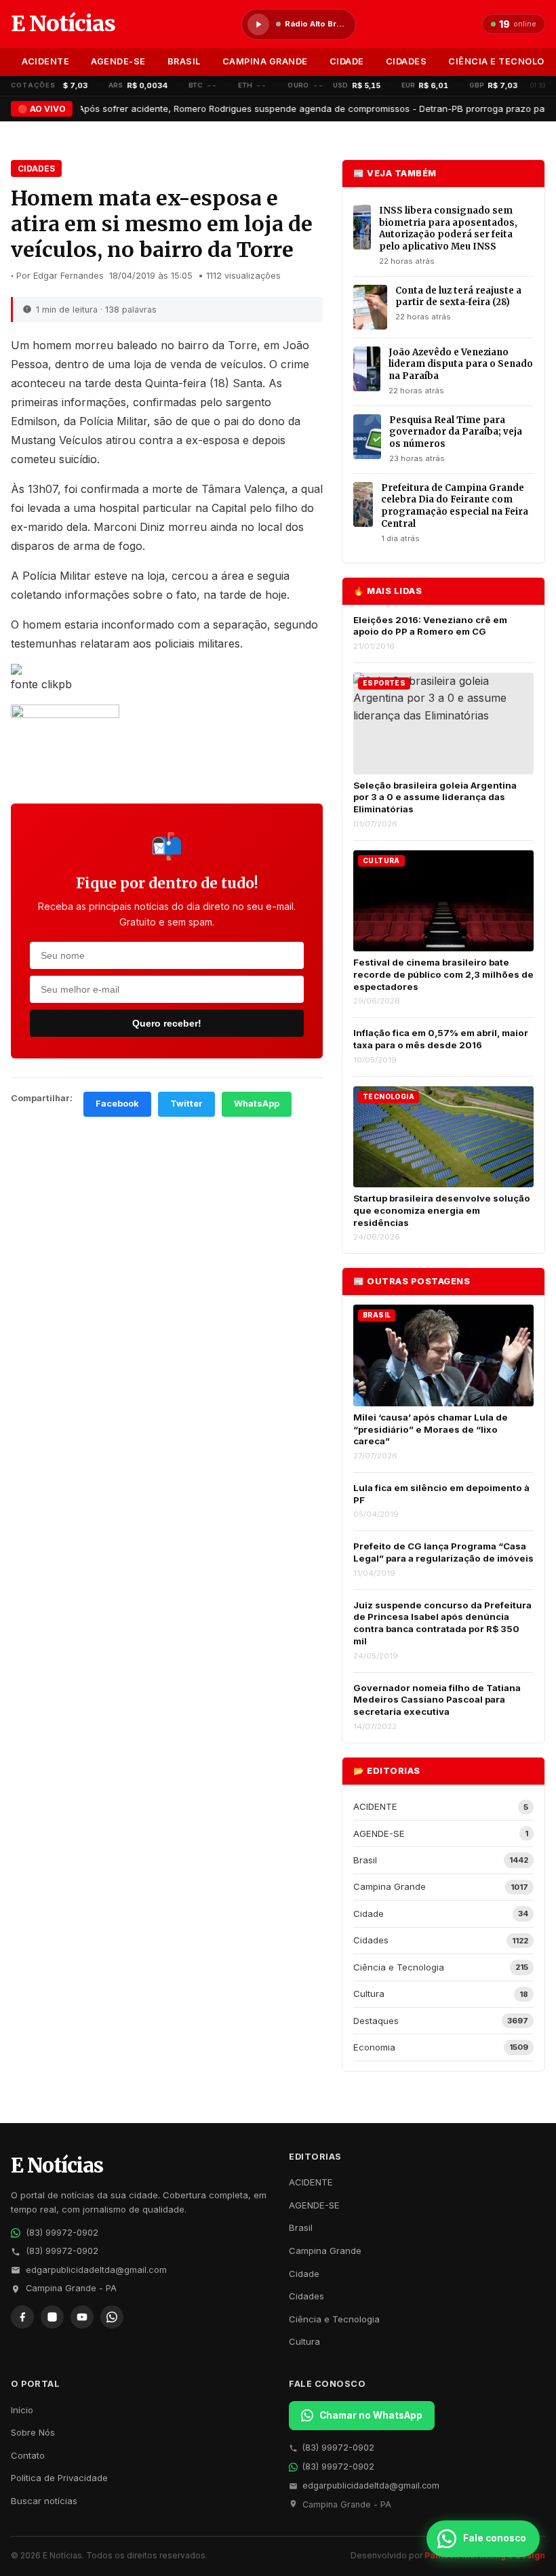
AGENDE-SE (118, 61)
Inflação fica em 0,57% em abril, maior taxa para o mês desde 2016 (441, 1039)
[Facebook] (22, 2317)
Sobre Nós (33, 2432)
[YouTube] (82, 2317)
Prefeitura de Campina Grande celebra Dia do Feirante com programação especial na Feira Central (455, 506)
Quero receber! (167, 1023)
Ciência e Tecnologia (334, 2319)
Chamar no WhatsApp (371, 2415)
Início (22, 2410)
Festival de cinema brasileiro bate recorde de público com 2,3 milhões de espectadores (443, 974)
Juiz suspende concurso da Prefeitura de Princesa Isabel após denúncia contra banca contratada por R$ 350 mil (442, 1623)
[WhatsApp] (112, 2317)
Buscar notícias (44, 2501)
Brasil (184, 61)
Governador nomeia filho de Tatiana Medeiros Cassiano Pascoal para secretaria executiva (437, 1700)
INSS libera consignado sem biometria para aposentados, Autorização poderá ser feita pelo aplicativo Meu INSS (448, 229)
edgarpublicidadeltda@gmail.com (96, 2270)
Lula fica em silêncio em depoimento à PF (441, 1494)
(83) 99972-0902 (62, 2233)
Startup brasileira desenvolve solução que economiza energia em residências (442, 1210)
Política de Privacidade (59, 2478)
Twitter (186, 1104)
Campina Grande (265, 61)
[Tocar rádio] (258, 24)
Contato (28, 2455)
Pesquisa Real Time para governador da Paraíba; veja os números (456, 432)
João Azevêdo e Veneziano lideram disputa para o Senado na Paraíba (461, 364)
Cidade (347, 61)
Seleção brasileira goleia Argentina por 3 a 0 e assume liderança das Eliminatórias (435, 797)
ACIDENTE (45, 61)
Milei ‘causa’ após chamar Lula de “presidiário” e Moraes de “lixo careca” (431, 1429)
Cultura (304, 2341)
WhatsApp (257, 1104)
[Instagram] (52, 2317)
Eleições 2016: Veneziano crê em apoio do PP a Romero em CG (430, 626)
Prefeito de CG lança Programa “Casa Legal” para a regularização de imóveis (443, 1552)
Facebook (117, 1104)
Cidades (406, 61)
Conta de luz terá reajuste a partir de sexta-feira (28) (458, 297)
